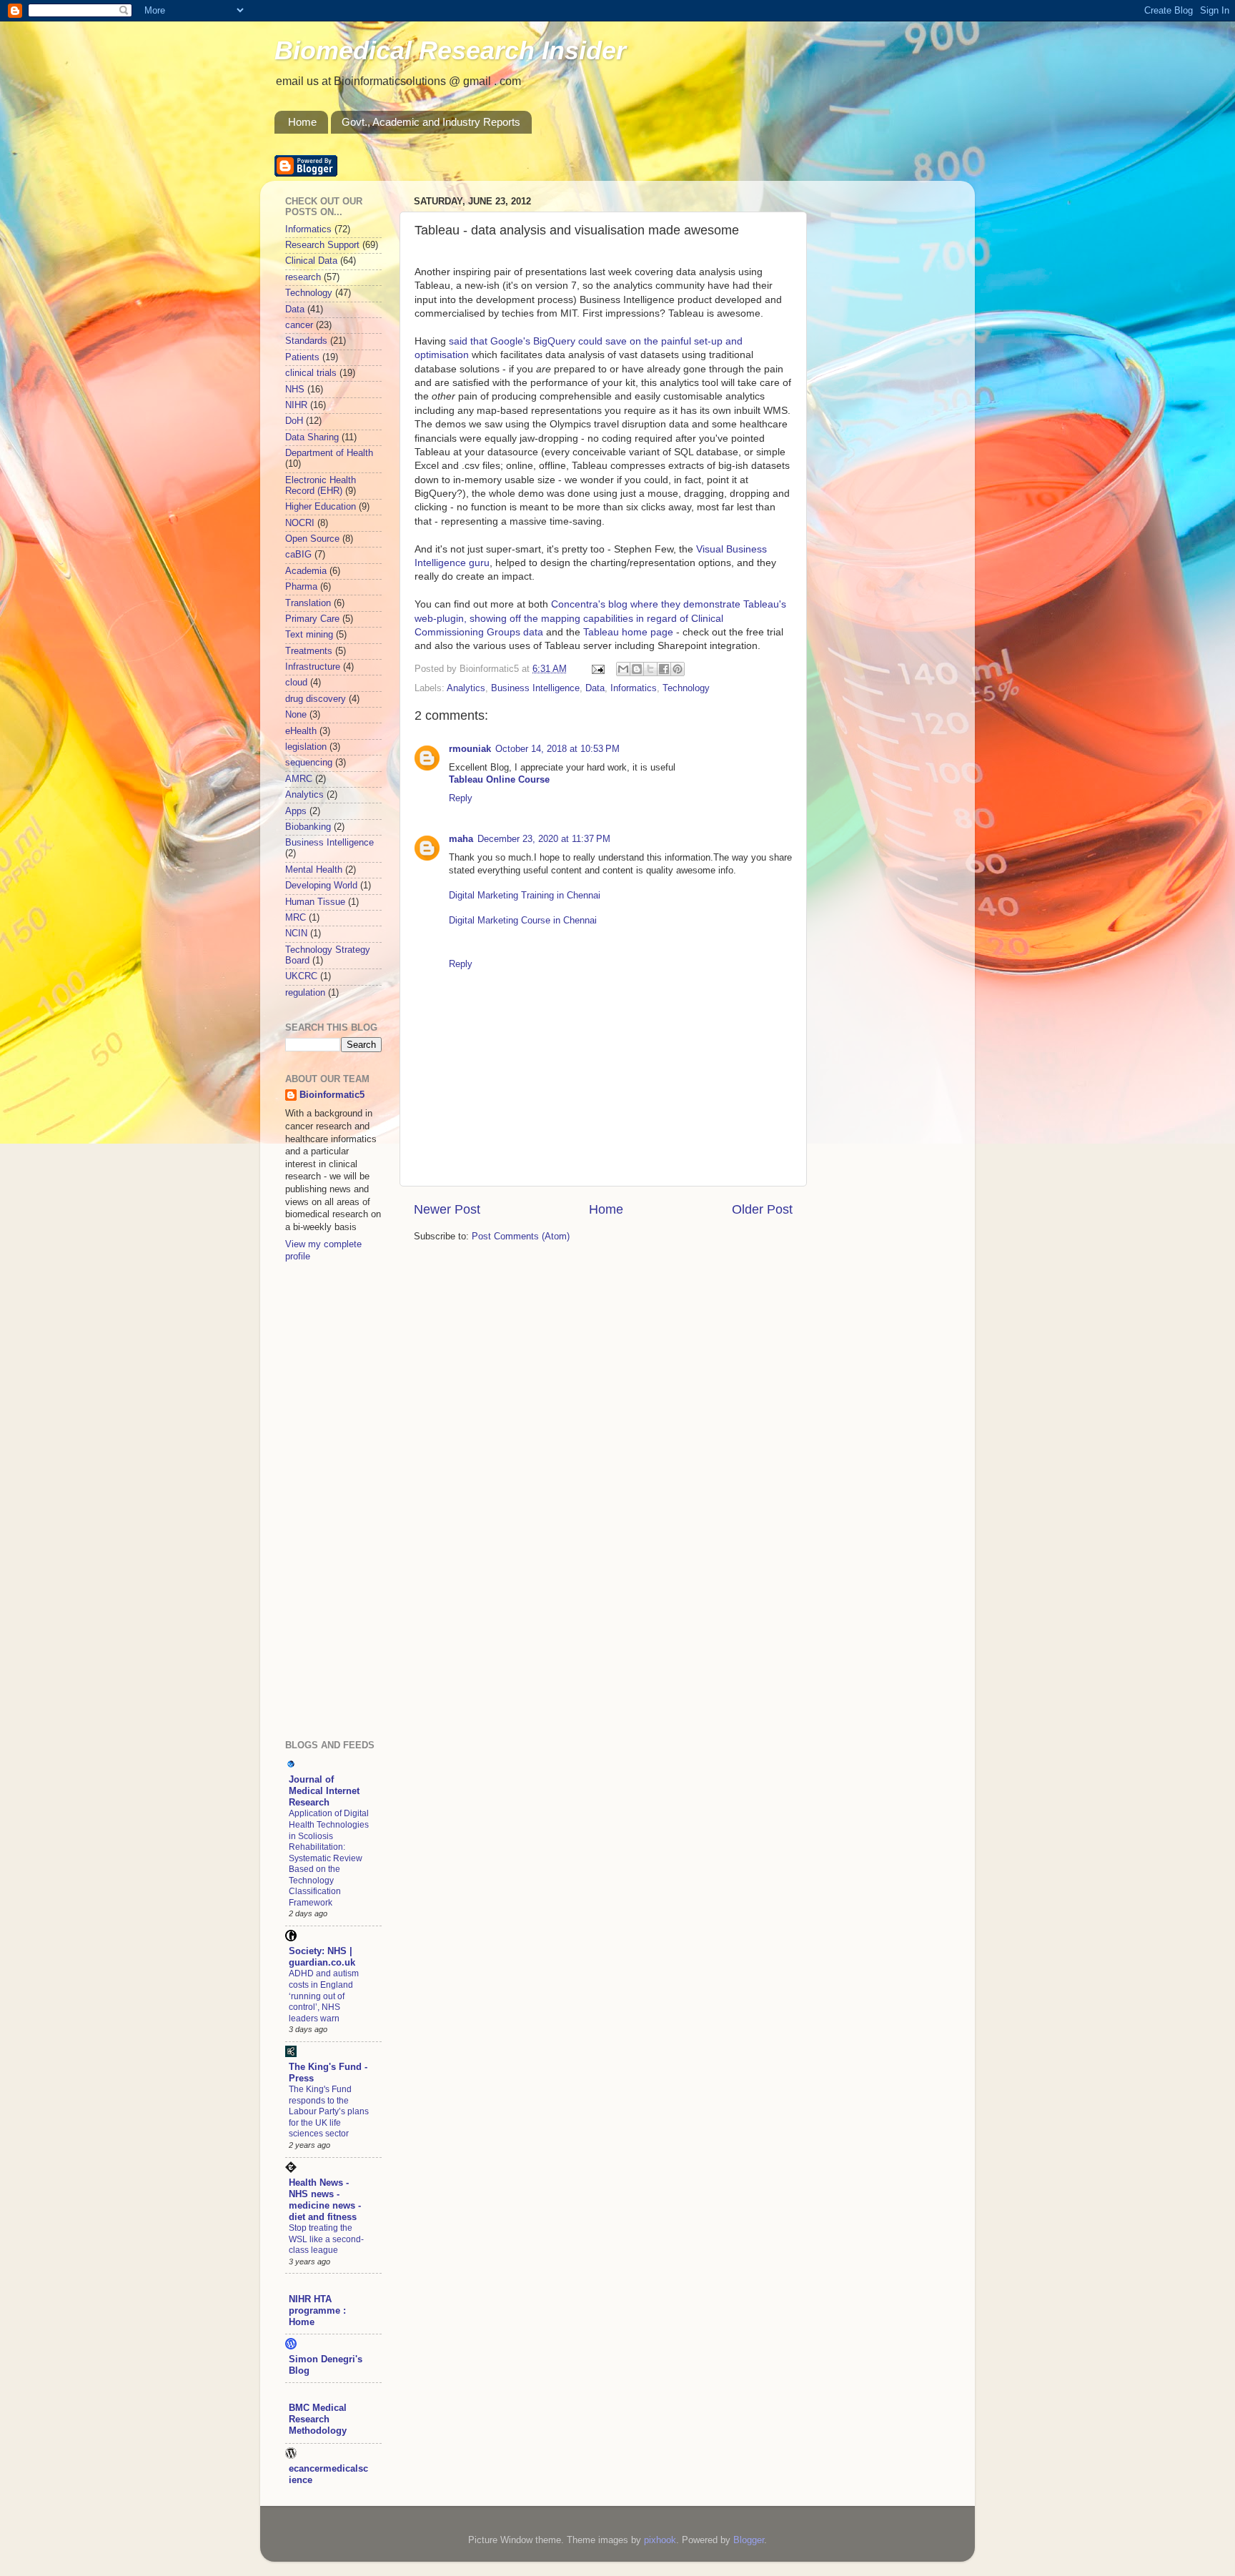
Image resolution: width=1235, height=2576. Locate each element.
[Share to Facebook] (664, 669)
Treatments (309, 651)
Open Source (312, 539)
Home (302, 122)
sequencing (309, 763)
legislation (306, 747)
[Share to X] (650, 669)
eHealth (301, 731)
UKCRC (301, 976)
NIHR (296, 405)
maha (461, 839)
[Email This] (623, 669)
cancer (299, 325)
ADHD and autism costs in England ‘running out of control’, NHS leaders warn (324, 1996)
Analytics (466, 688)
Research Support (322, 245)
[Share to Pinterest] (678, 669)
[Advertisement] (342, 1500)
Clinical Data (311, 261)
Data (595, 688)
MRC (296, 918)
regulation (305, 993)
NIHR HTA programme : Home (317, 2311)
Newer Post (447, 1209)
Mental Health (314, 870)
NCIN (296, 933)
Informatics (634, 688)
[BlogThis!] (637, 669)
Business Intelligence (535, 688)
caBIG (298, 555)
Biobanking (308, 827)
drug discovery (316, 699)
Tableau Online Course (499, 780)
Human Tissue (315, 902)
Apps (296, 811)
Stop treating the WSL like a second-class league (326, 2239)
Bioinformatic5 (332, 1095)
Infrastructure (313, 667)
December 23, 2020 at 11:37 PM (544, 839)
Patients (302, 357)
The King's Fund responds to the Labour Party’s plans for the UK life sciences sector (329, 2111)
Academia (306, 571)
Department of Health (329, 453)
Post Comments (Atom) (521, 1237)
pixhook (660, 2540)
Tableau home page (628, 632)
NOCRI (300, 523)
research (303, 277)
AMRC (299, 779)
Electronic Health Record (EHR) (321, 486)
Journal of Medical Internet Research (324, 1791)
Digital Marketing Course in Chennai (523, 921)
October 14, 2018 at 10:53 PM (557, 749)
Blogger (749, 2540)
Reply (461, 798)
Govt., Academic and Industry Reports (431, 122)
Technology (686, 688)
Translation (308, 603)
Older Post (762, 1209)
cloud (296, 683)
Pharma (301, 587)
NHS (295, 390)
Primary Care (312, 619)
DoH (294, 421)
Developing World (321, 886)
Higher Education (321, 507)
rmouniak (470, 749)
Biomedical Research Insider (450, 50)
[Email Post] (597, 669)
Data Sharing (312, 437)
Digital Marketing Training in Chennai (525, 896)
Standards (306, 341)
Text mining (309, 635)
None (296, 715)
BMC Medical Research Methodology (318, 2419)
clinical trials (311, 373)
